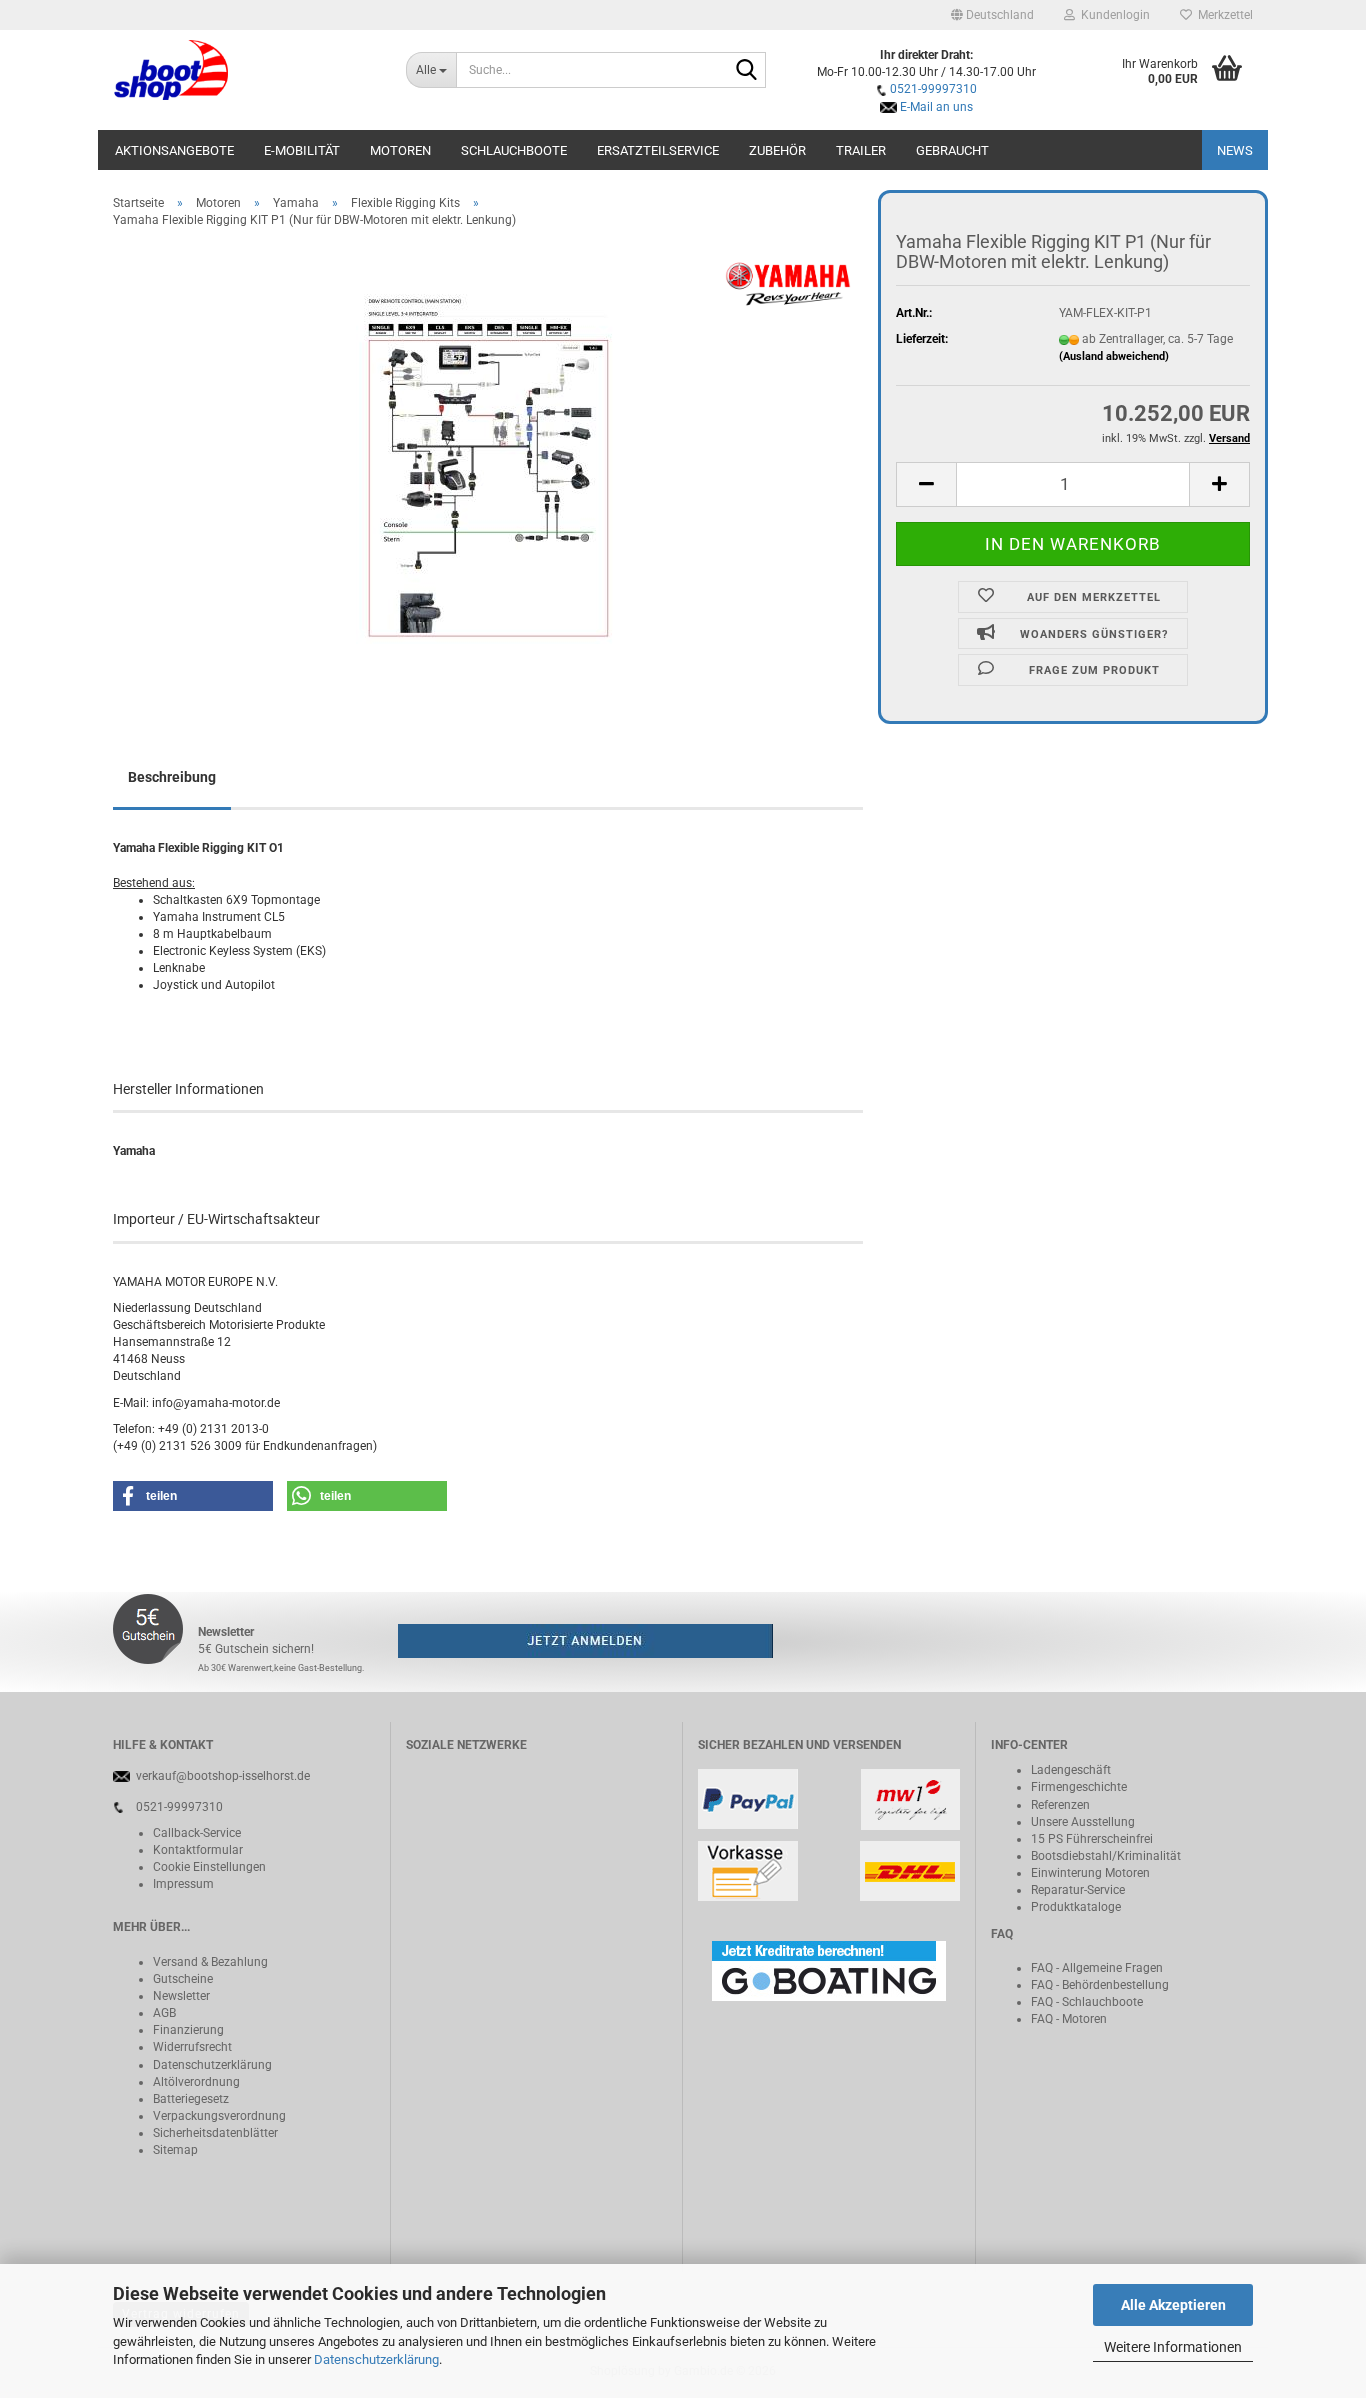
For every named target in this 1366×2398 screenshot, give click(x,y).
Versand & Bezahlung (210, 1962)
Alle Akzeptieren (1173, 2305)
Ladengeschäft (1071, 1770)
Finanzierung (188, 2030)
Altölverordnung (196, 2082)
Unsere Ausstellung (1083, 1822)
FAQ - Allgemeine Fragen (1097, 1968)
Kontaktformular (198, 1850)
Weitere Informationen (1173, 2347)
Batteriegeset (188, 2099)
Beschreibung (172, 777)
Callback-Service (197, 1833)
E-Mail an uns (936, 107)
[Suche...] (747, 71)
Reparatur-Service (1078, 1890)
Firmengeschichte (1079, 1787)
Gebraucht (952, 150)
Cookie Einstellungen (209, 1867)
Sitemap (175, 2150)
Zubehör (777, 150)
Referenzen (1060, 1805)
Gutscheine (183, 1979)
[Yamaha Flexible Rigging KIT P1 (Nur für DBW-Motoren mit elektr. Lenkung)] (488, 468)
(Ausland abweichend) (1114, 356)
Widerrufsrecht (192, 2047)
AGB (164, 2013)
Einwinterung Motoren (1090, 1873)
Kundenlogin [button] (1112, 15)
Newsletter (181, 1996)
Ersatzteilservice (658, 150)
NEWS (1235, 150)
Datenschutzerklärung (376, 2359)
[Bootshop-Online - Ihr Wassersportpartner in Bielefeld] (244, 70)
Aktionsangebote (174, 150)
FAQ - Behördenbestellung (1100, 1985)
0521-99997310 (933, 89)
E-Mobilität (302, 150)
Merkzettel (1222, 15)
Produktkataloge (1076, 1907)
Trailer (861, 150)
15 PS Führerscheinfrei (1092, 1839)
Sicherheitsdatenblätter (215, 2133)
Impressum (183, 1884)
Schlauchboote (514, 150)
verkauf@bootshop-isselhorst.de (223, 1776)
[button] (992, 15)
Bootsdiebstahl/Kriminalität (1106, 1856)
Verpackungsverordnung (219, 2116)
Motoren (400, 150)
